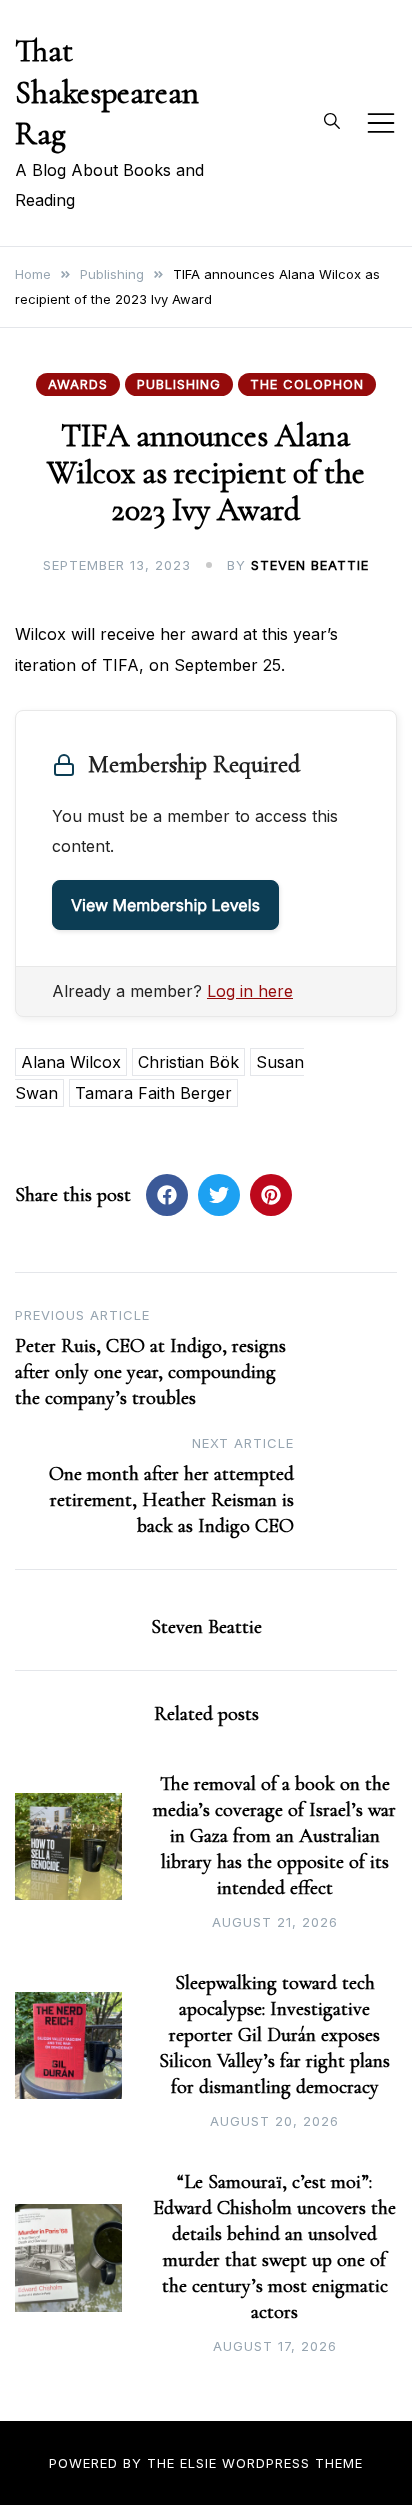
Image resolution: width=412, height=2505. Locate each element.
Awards (78, 384)
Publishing (179, 384)
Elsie (198, 2463)
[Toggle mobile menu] (381, 123)
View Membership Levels (165, 905)
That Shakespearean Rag (107, 92)
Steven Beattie (310, 565)
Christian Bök (188, 1062)
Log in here (250, 991)
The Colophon (307, 384)
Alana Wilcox (71, 1062)
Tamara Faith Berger (153, 1093)
